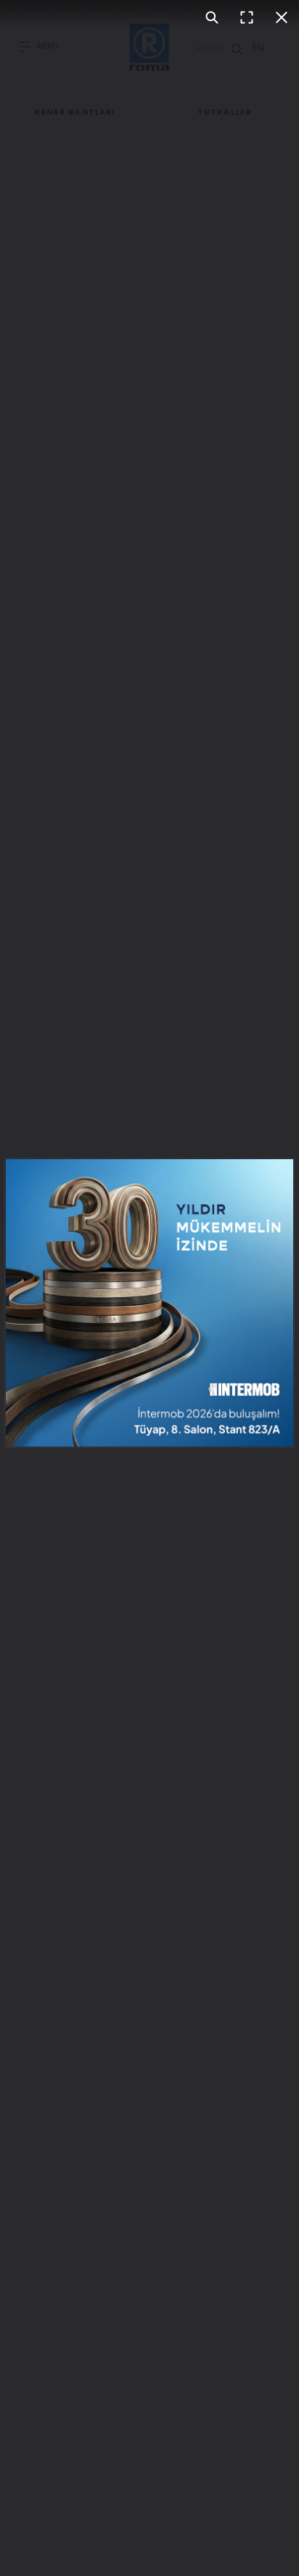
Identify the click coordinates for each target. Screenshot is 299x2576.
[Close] (282, 17)
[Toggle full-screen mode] (247, 17)
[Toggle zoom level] (212, 17)
